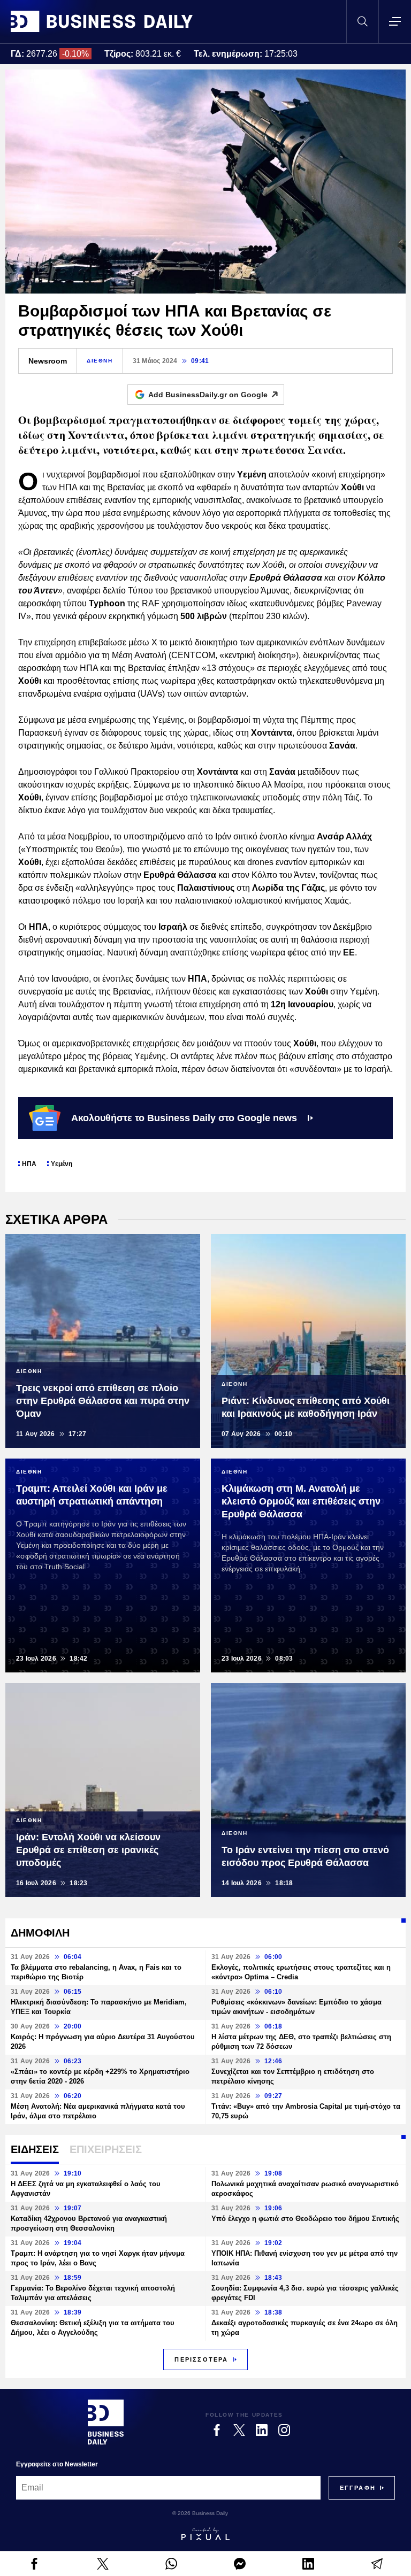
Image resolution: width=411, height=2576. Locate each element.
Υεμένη (62, 1164)
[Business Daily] (102, 21)
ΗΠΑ (29, 1164)
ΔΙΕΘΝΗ (100, 361)
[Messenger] (240, 2564)
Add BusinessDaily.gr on (208, 395)
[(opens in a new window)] (34, 2564)
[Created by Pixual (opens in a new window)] (205, 2534)
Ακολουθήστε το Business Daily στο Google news (184, 1118)
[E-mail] (377, 2564)
